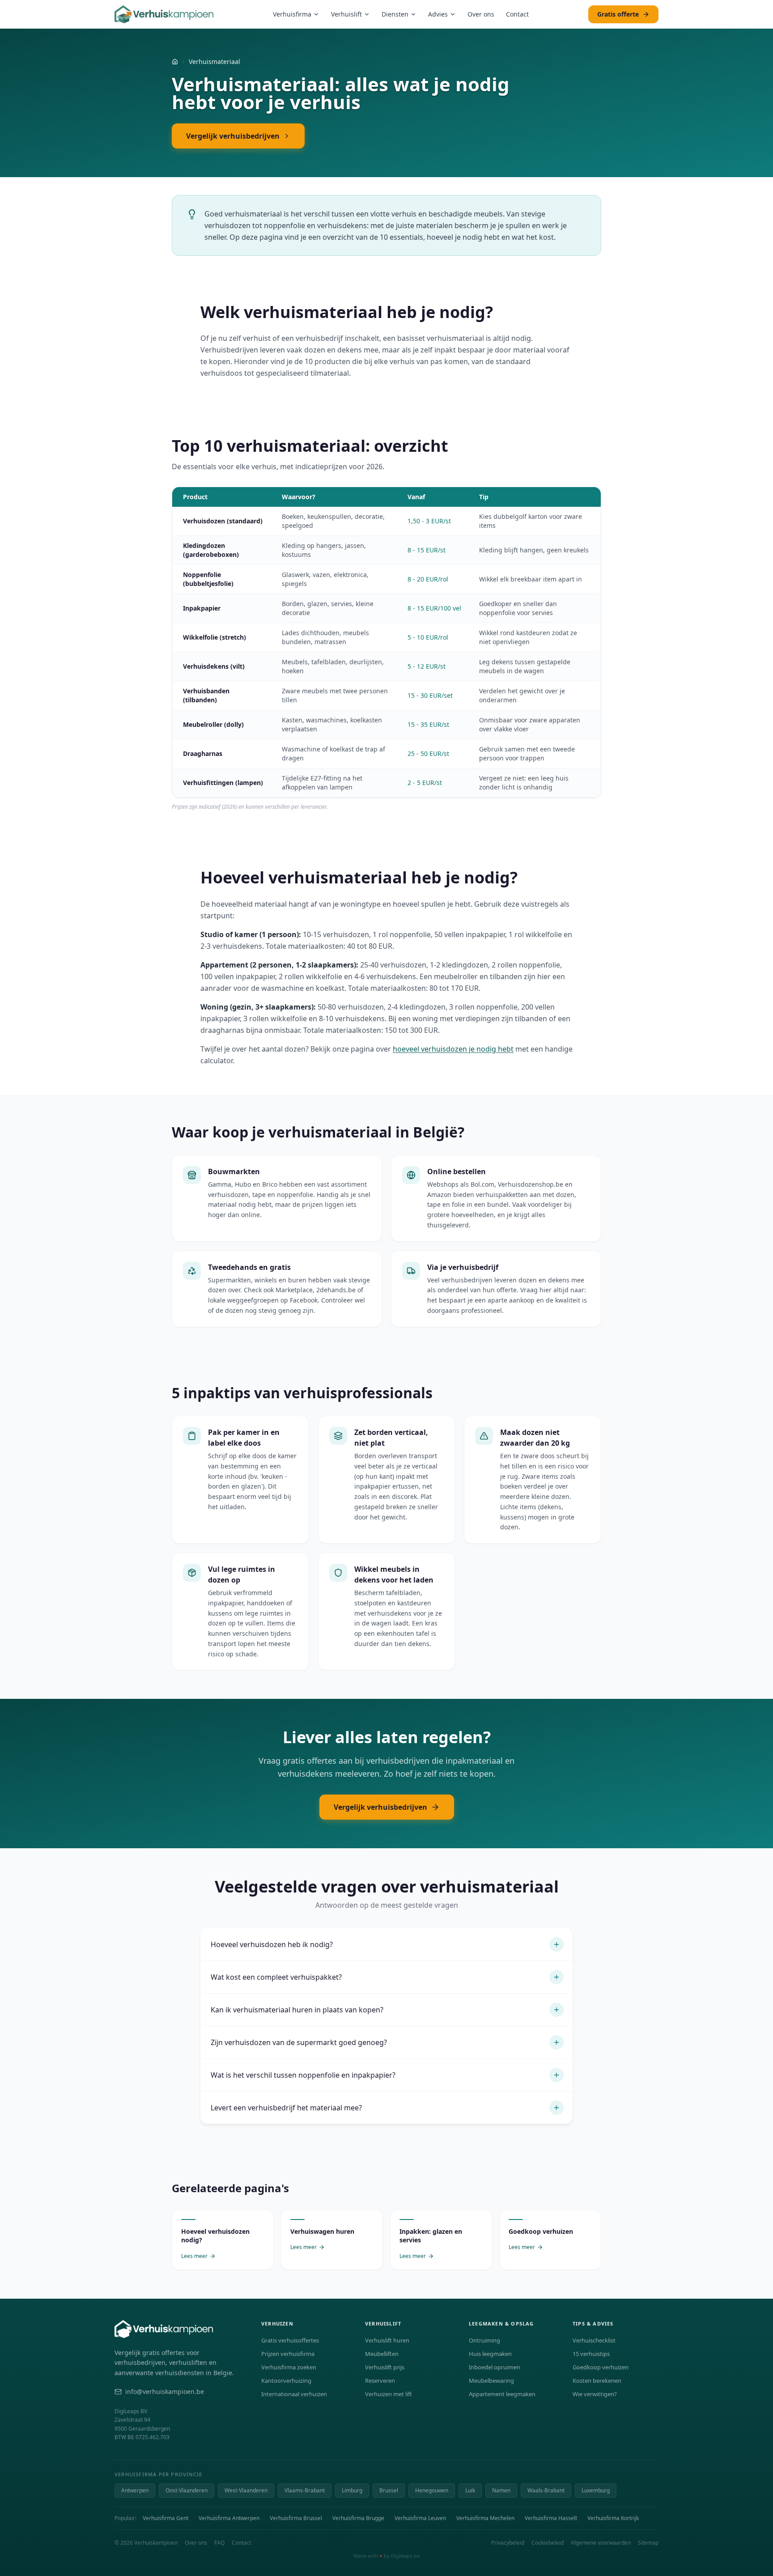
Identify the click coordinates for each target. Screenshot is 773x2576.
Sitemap (648, 2543)
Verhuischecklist (594, 2340)
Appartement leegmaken (502, 2394)
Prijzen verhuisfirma (288, 2354)
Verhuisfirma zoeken (289, 2367)
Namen (501, 2490)
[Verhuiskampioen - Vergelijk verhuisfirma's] (164, 14)
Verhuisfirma (292, 14)
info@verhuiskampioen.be (165, 2391)
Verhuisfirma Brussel (296, 2518)
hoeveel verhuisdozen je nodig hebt (453, 1049)
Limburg (352, 2490)
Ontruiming (484, 2340)
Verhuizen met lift (389, 2394)
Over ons (481, 14)
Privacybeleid (508, 2543)
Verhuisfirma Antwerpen (229, 2518)
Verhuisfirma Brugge (358, 2518)
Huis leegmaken (490, 2354)
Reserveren (380, 2381)
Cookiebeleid (548, 2543)
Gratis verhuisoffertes (290, 2340)
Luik (470, 2490)
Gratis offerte (618, 14)
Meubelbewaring (491, 2381)
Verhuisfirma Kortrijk (613, 2518)
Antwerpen (135, 2490)
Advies (438, 14)
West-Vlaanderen (246, 2490)
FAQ (219, 2543)
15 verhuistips (591, 2354)
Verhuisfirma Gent (166, 2518)
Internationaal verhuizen (294, 2394)
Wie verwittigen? (595, 2394)
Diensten (395, 14)
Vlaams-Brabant (305, 2490)
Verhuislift (346, 14)
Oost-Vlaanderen (187, 2490)
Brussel (389, 2490)
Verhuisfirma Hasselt (551, 2518)
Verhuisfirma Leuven (420, 2518)
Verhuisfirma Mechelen (485, 2518)
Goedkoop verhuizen (601, 2367)
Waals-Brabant (546, 2490)
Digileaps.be (405, 2556)
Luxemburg (596, 2490)
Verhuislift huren (387, 2340)
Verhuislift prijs (385, 2367)
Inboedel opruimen (495, 2367)
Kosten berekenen (597, 2381)
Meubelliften (382, 2354)
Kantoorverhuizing (286, 2381)
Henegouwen (432, 2490)
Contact (517, 14)
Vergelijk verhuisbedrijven (233, 136)
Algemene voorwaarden (601, 2543)
